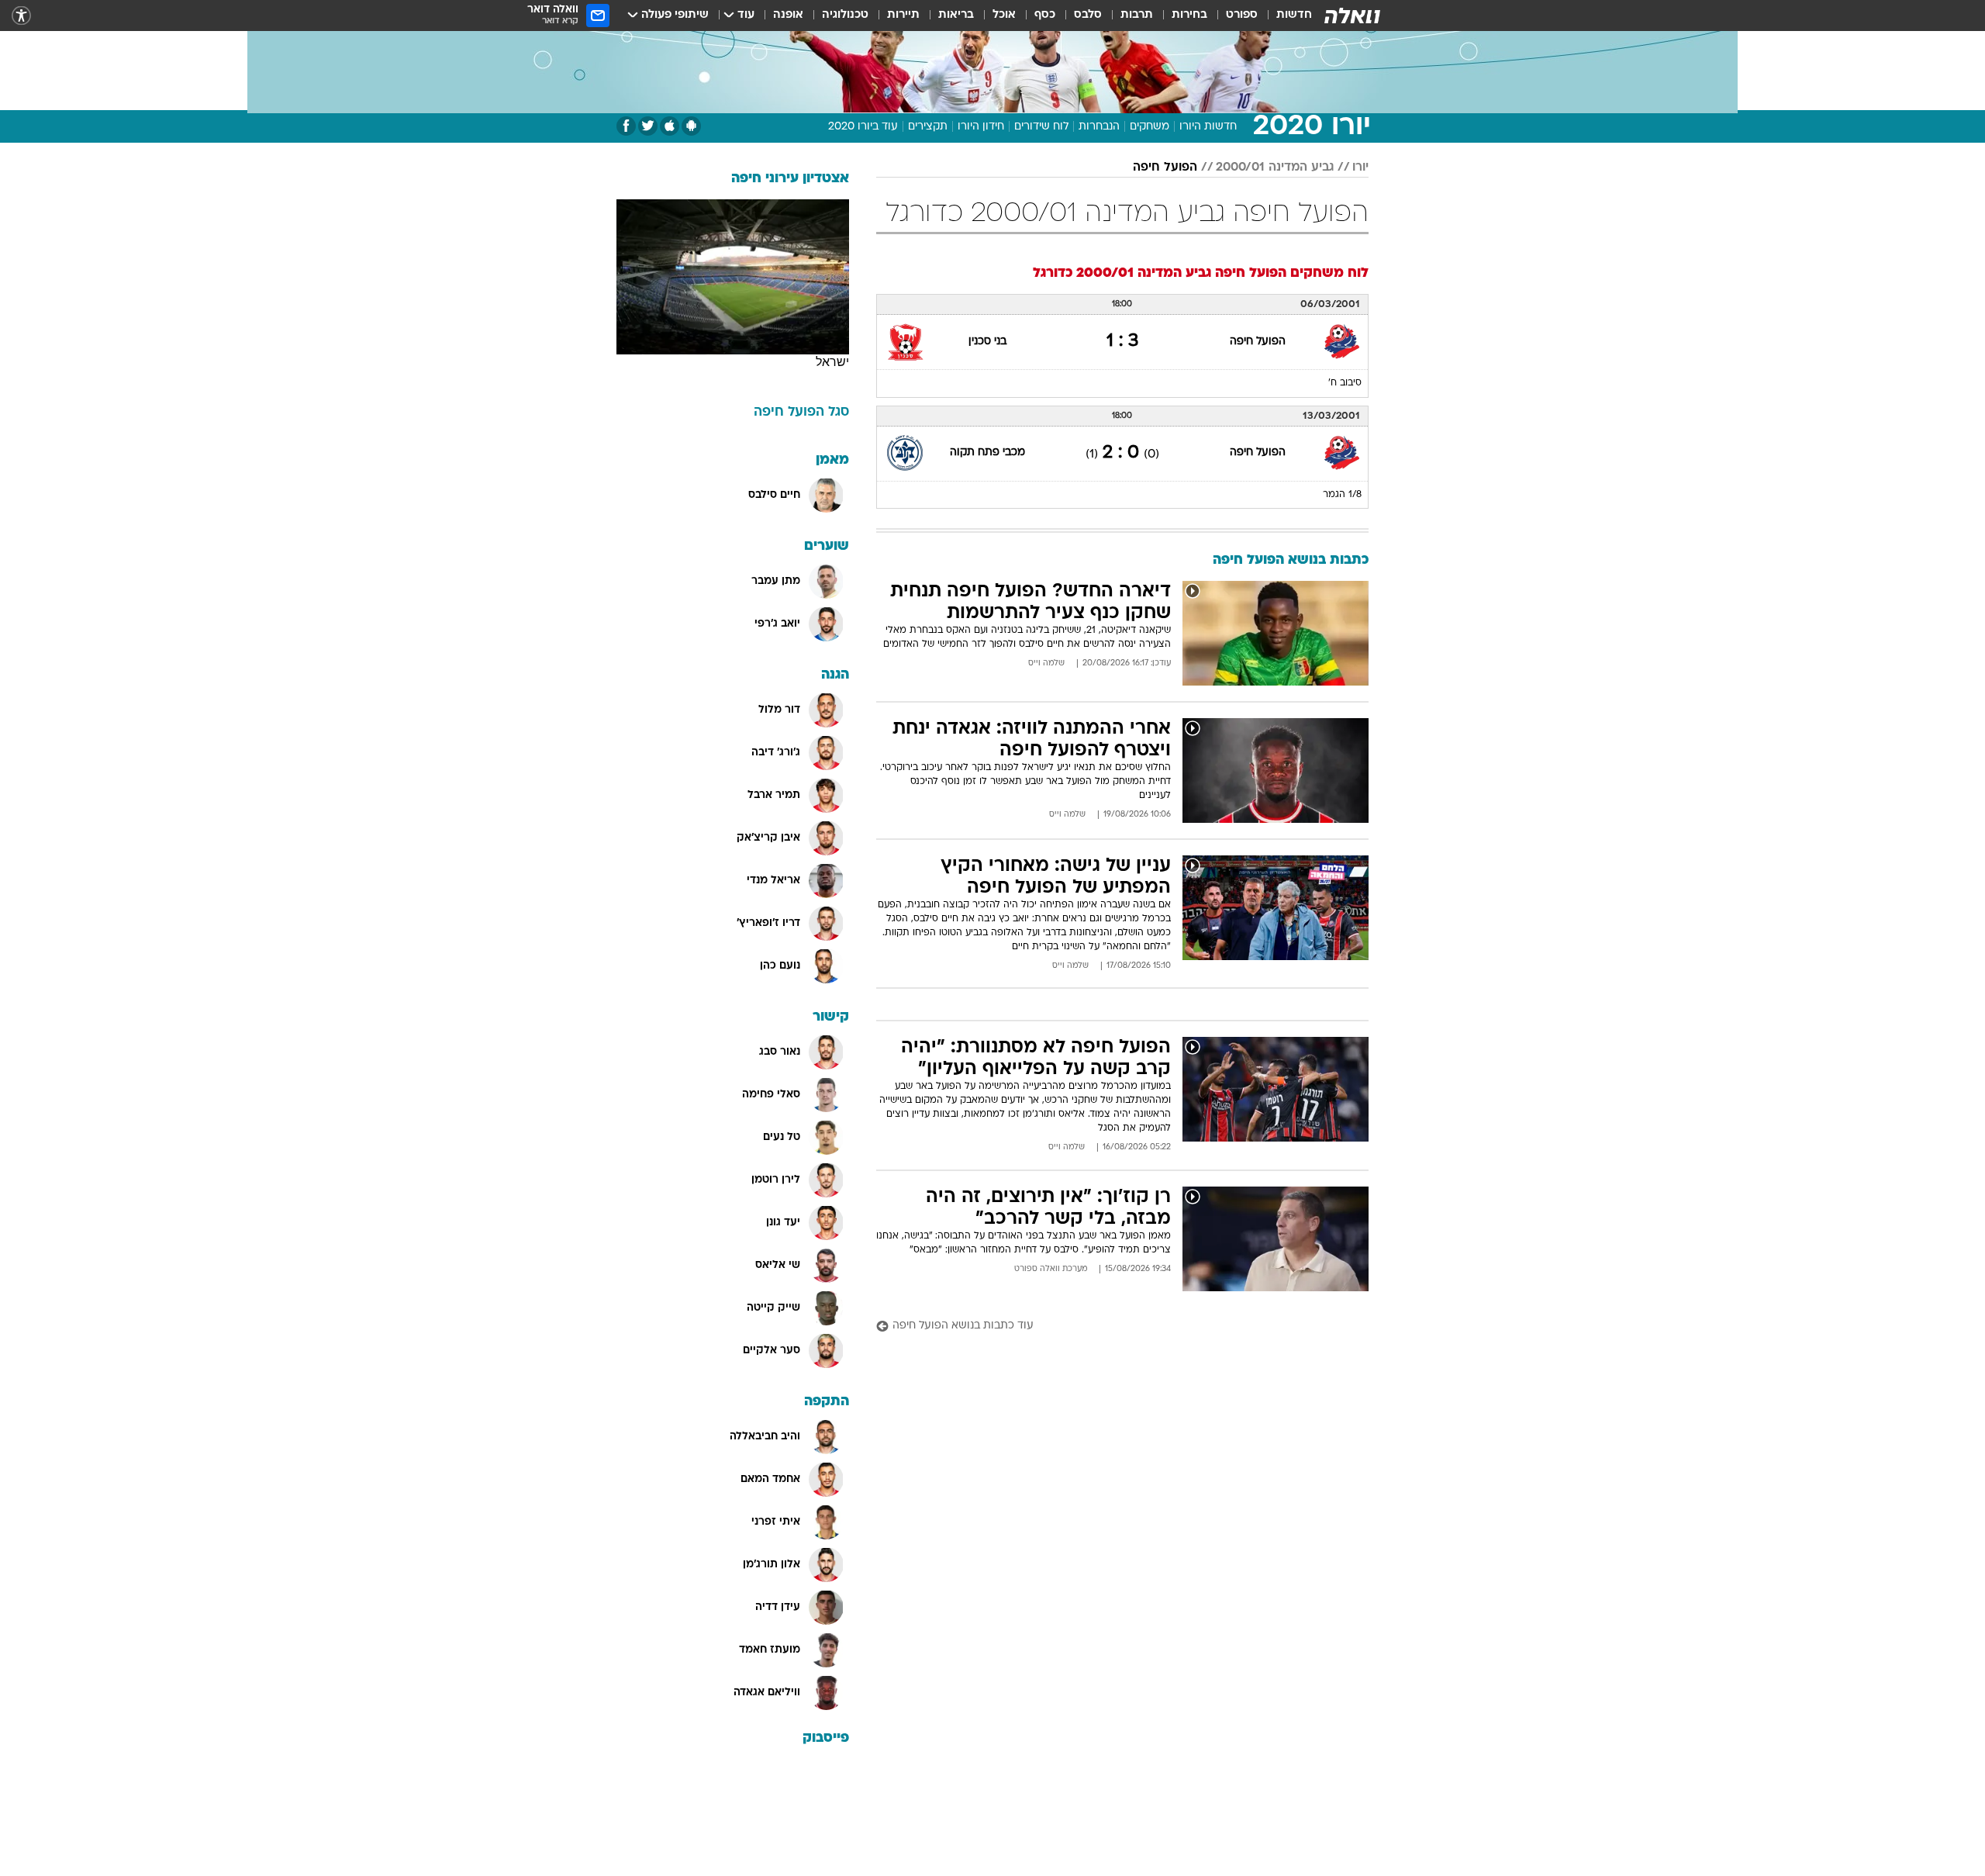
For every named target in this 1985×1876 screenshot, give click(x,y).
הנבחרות (1099, 127)
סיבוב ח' (1345, 383)
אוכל (1004, 15)
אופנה (788, 15)
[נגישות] (21, 16)
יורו (1360, 168)
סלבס (1088, 15)
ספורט (1242, 15)
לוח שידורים (1041, 127)
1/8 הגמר (1342, 495)
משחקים (1150, 127)
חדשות (1294, 15)
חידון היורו (981, 127)
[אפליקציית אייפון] (670, 126)
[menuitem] (1285, 16)
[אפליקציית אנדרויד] (691, 126)
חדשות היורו (1208, 127)
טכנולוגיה (845, 15)
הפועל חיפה (1165, 168)
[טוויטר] (648, 126)
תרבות (1137, 15)
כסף (1045, 15)
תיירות (903, 15)
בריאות (956, 15)
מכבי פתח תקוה (987, 453)
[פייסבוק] (626, 126)
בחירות (1189, 15)
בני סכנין (987, 342)
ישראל (832, 362)
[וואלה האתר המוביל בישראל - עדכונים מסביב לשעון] (1352, 16)
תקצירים (928, 127)
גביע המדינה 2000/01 (1275, 168)
